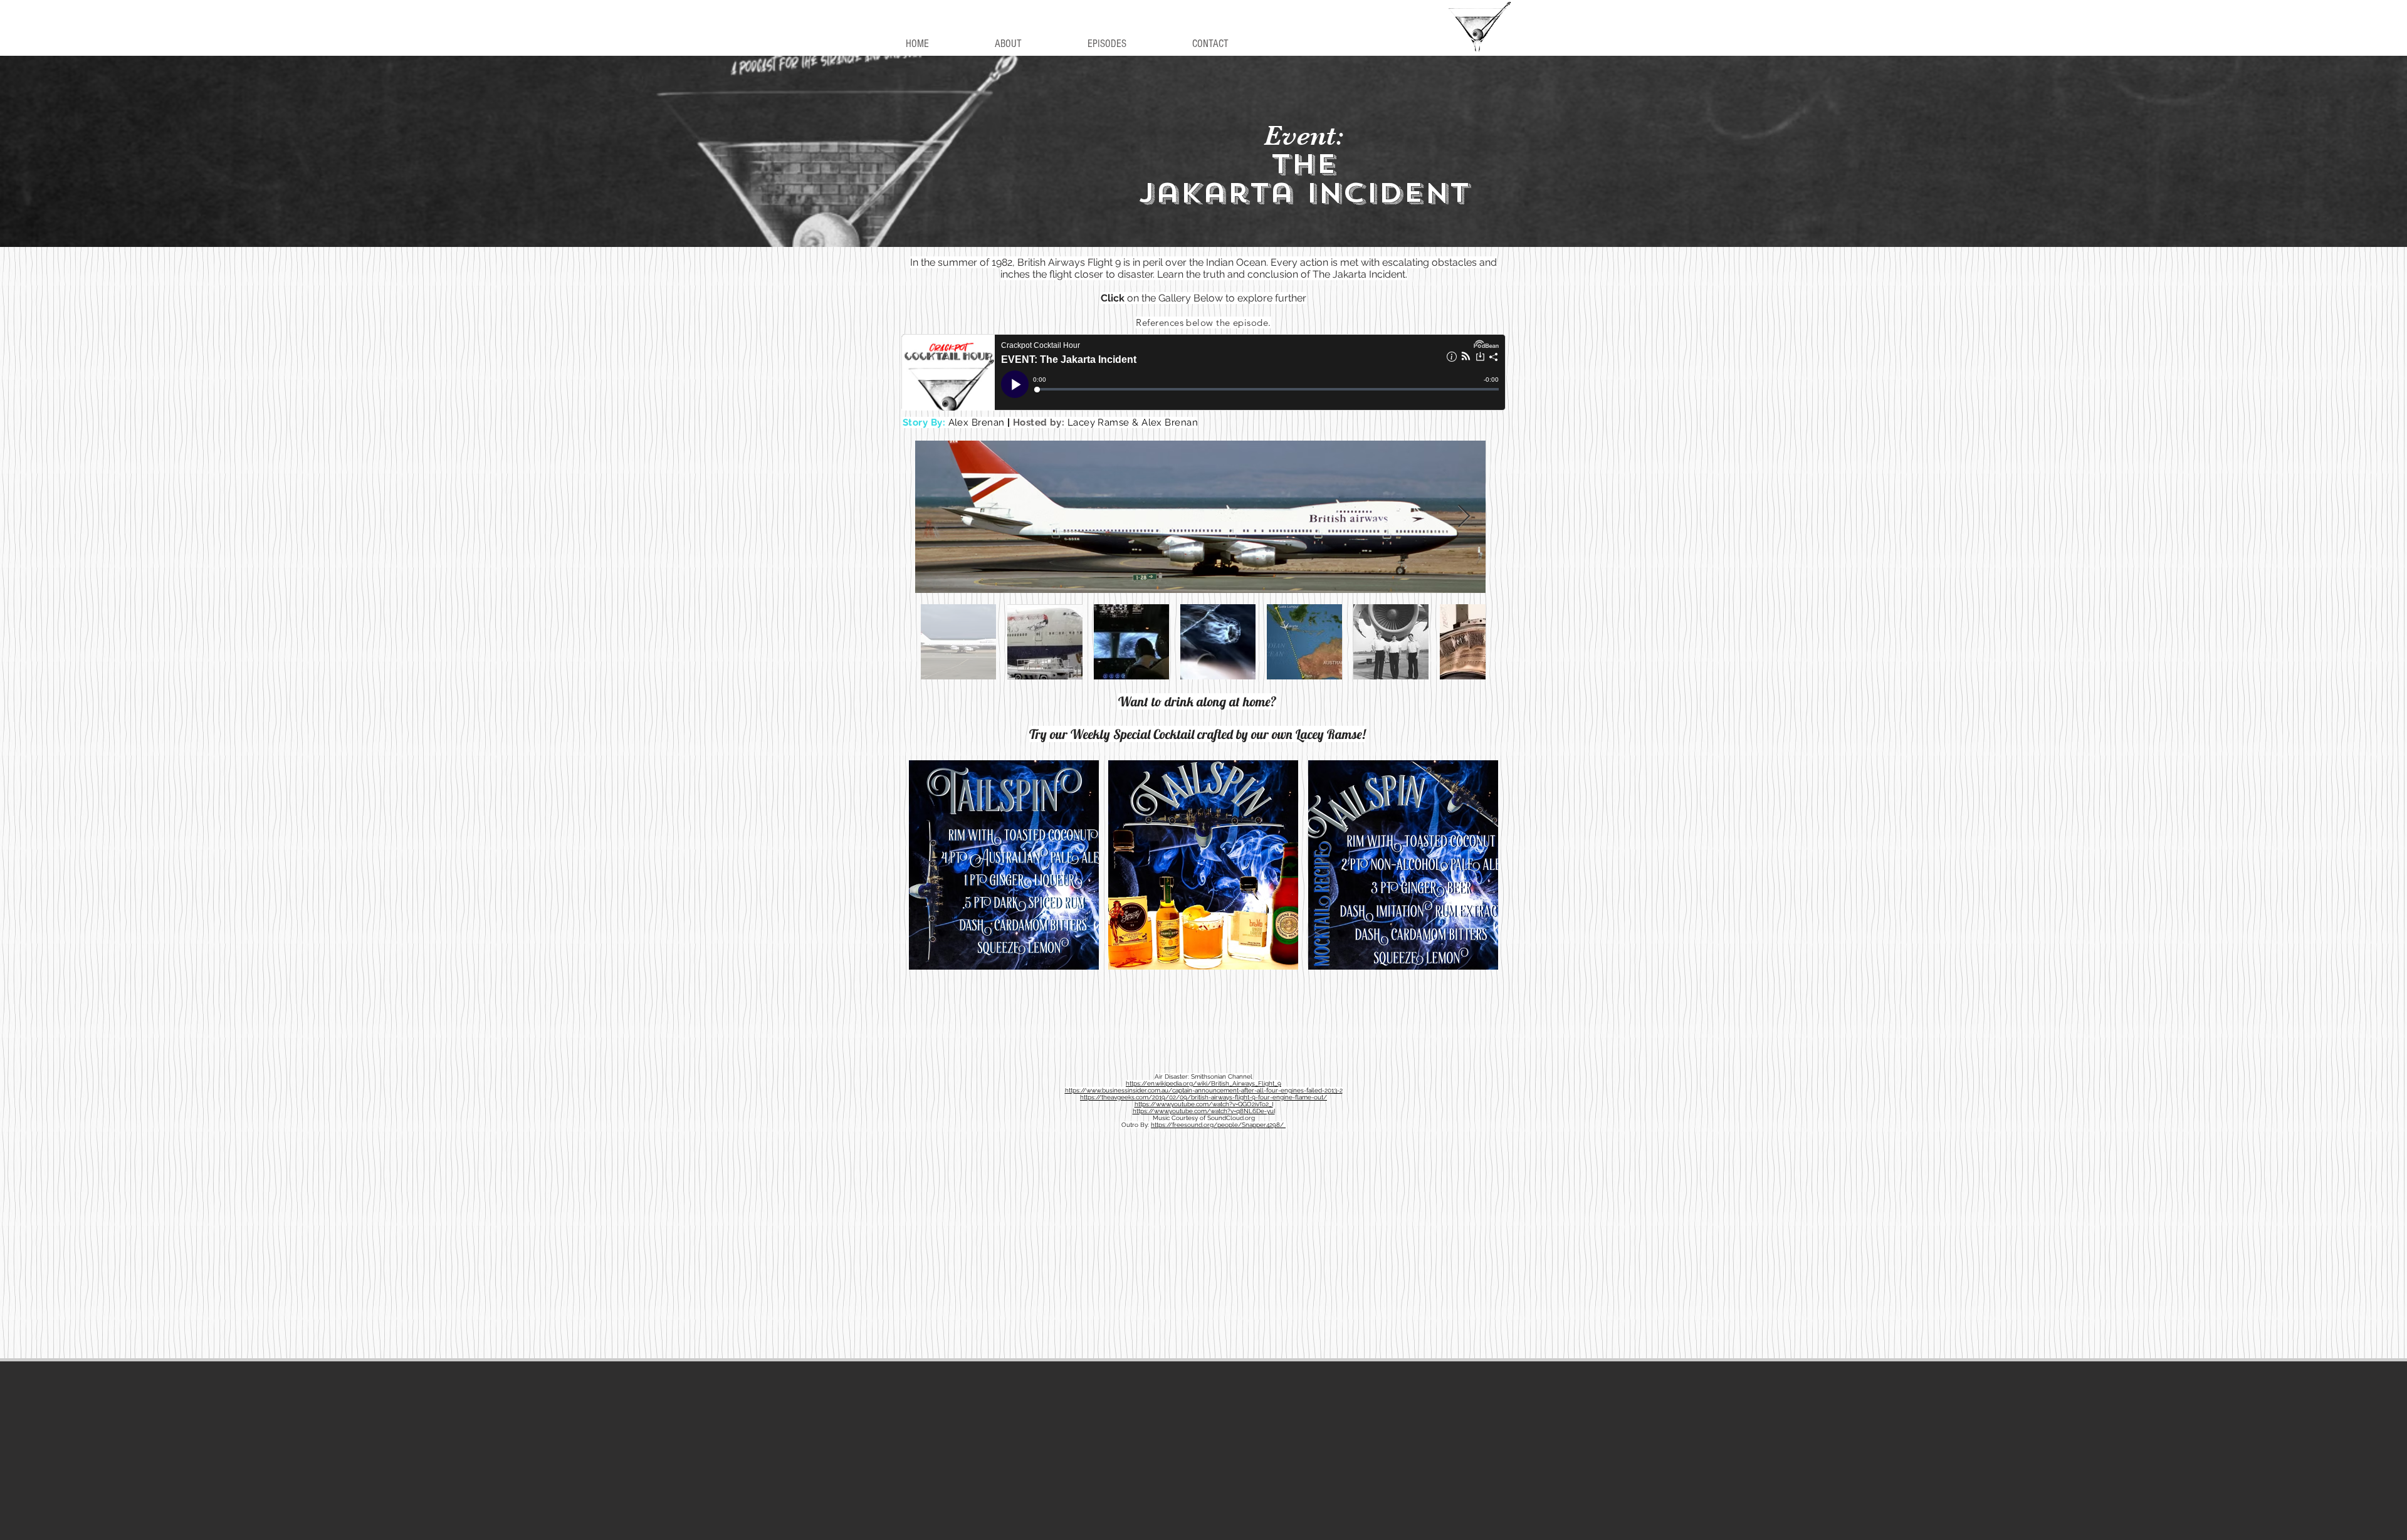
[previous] (932, 872)
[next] (1475, 872)
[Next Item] (1464, 517)
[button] (1004, 865)
